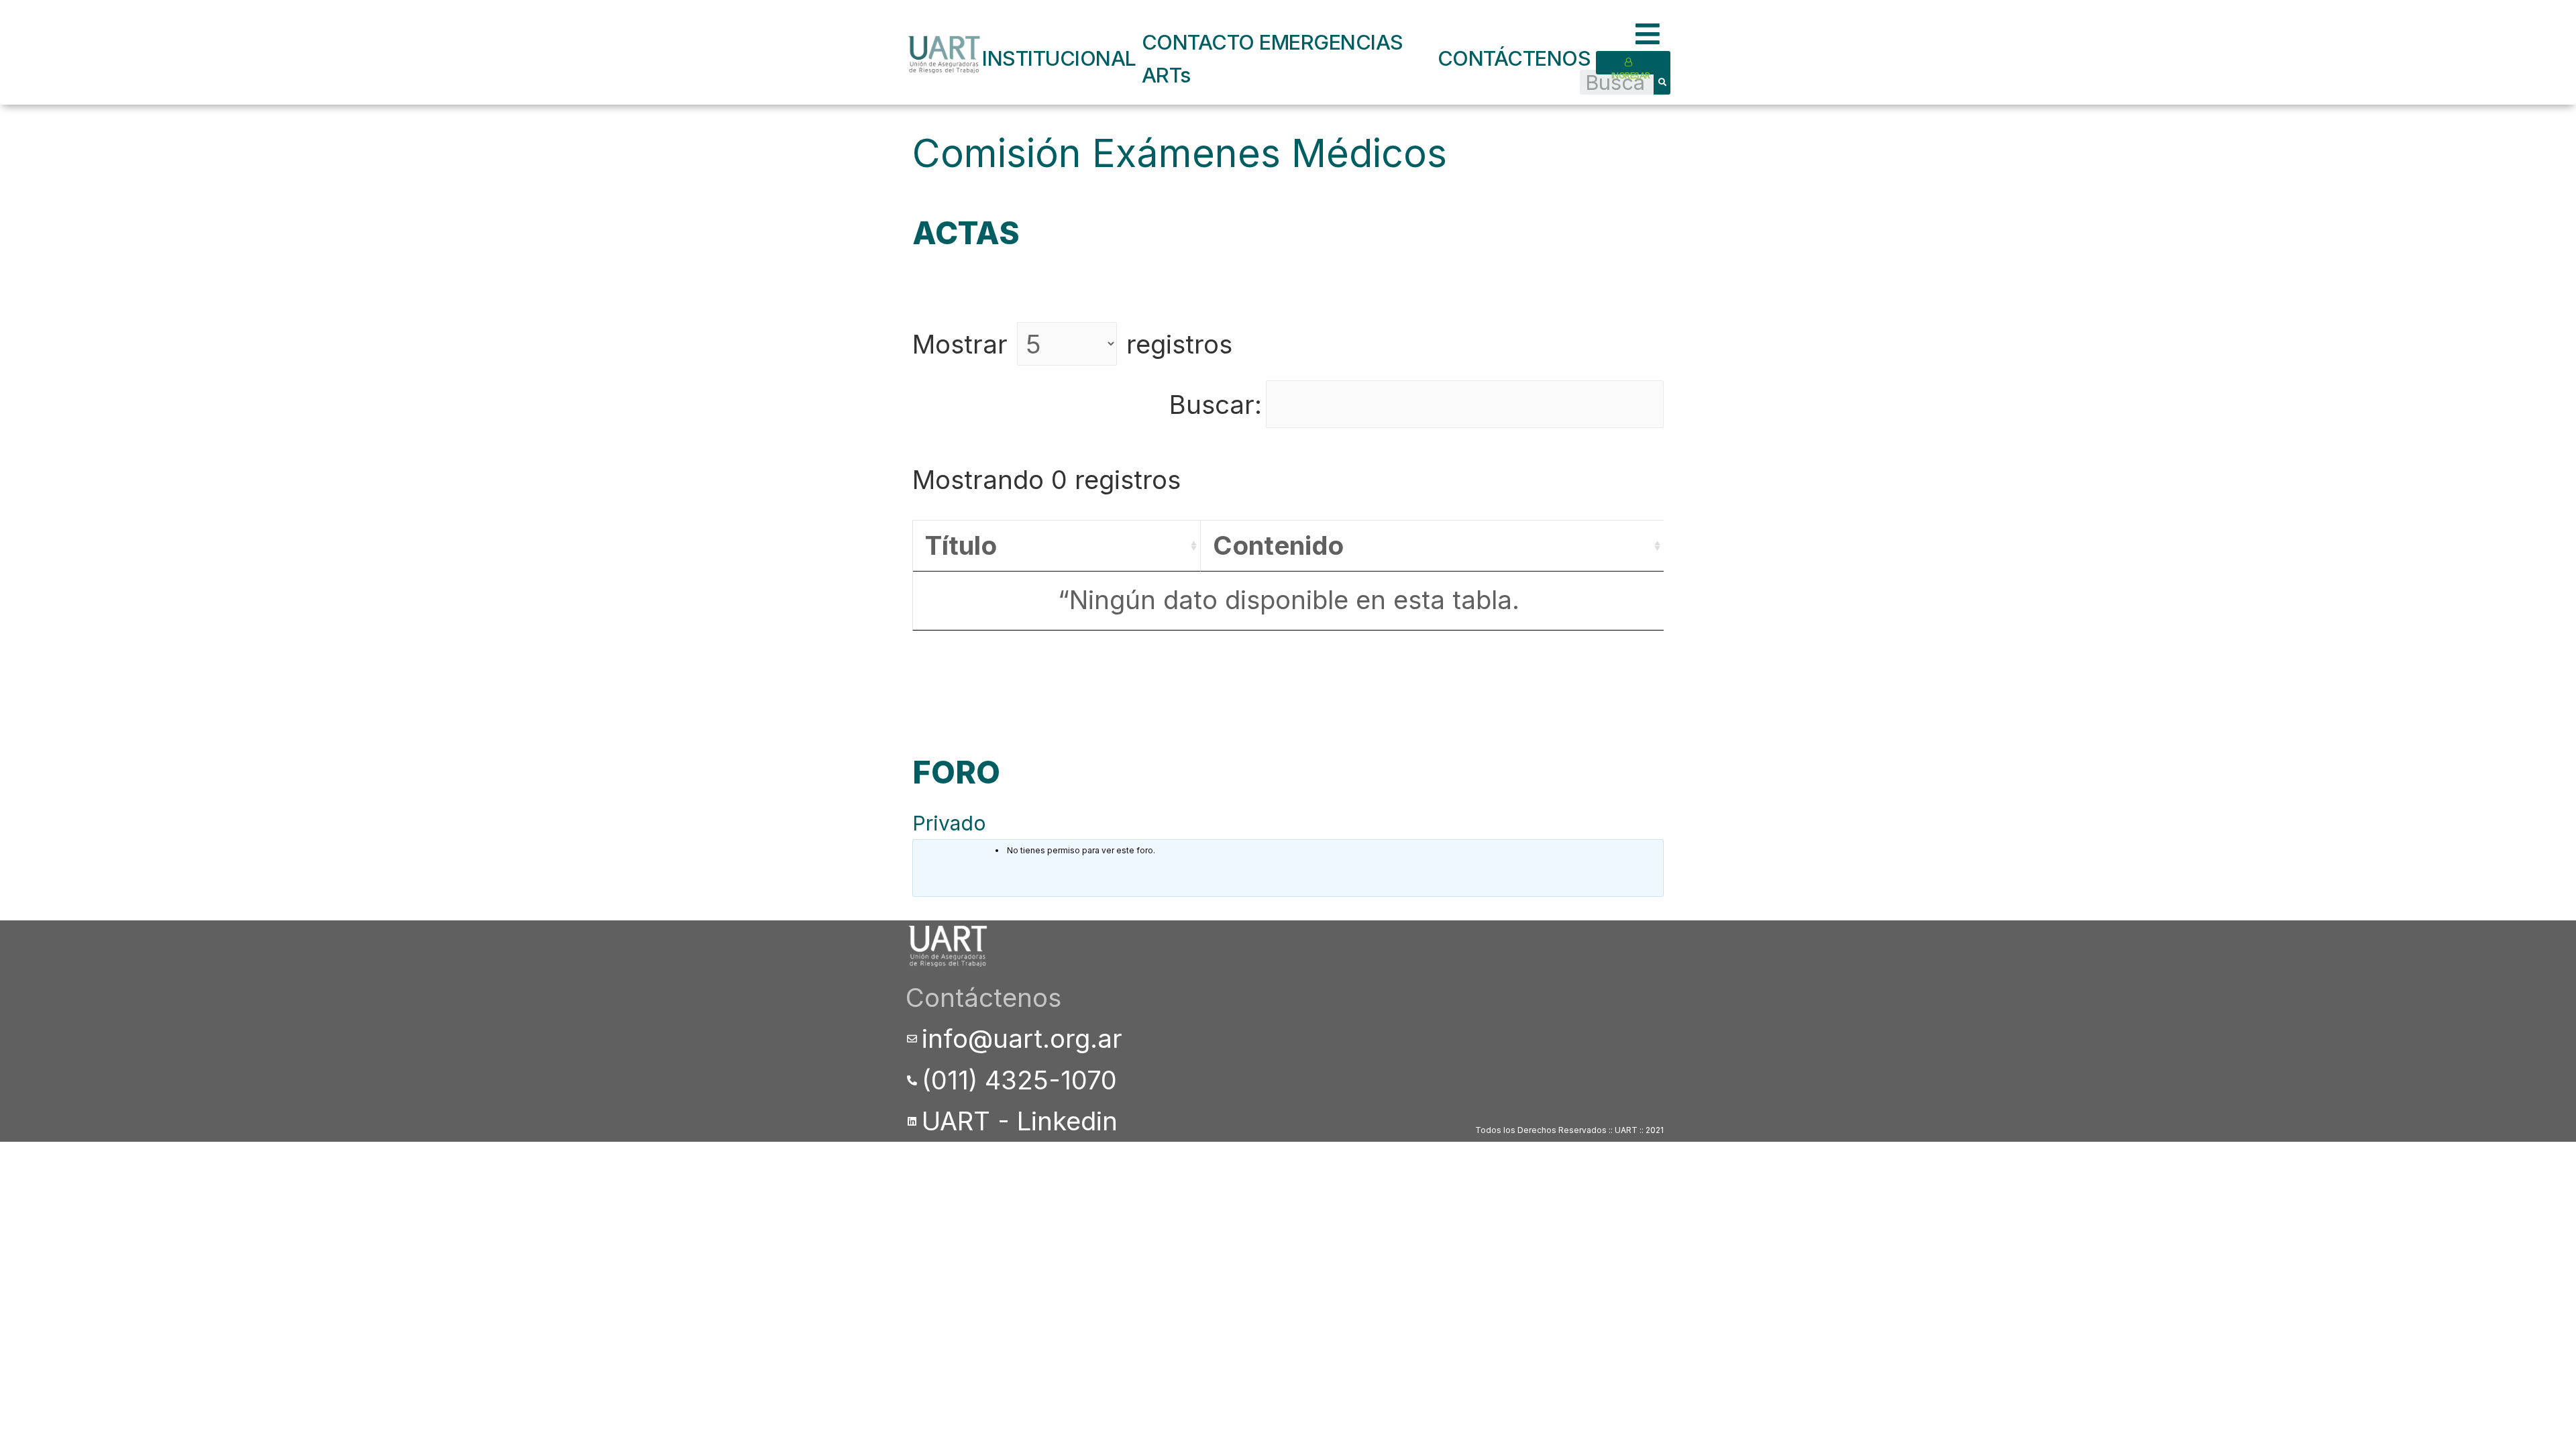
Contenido (1278, 545)
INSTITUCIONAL (1059, 58)
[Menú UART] (1653, 35)
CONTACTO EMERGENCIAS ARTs (1273, 58)
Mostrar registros (1072, 344)
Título (961, 545)
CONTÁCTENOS (1514, 58)
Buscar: (1216, 405)
